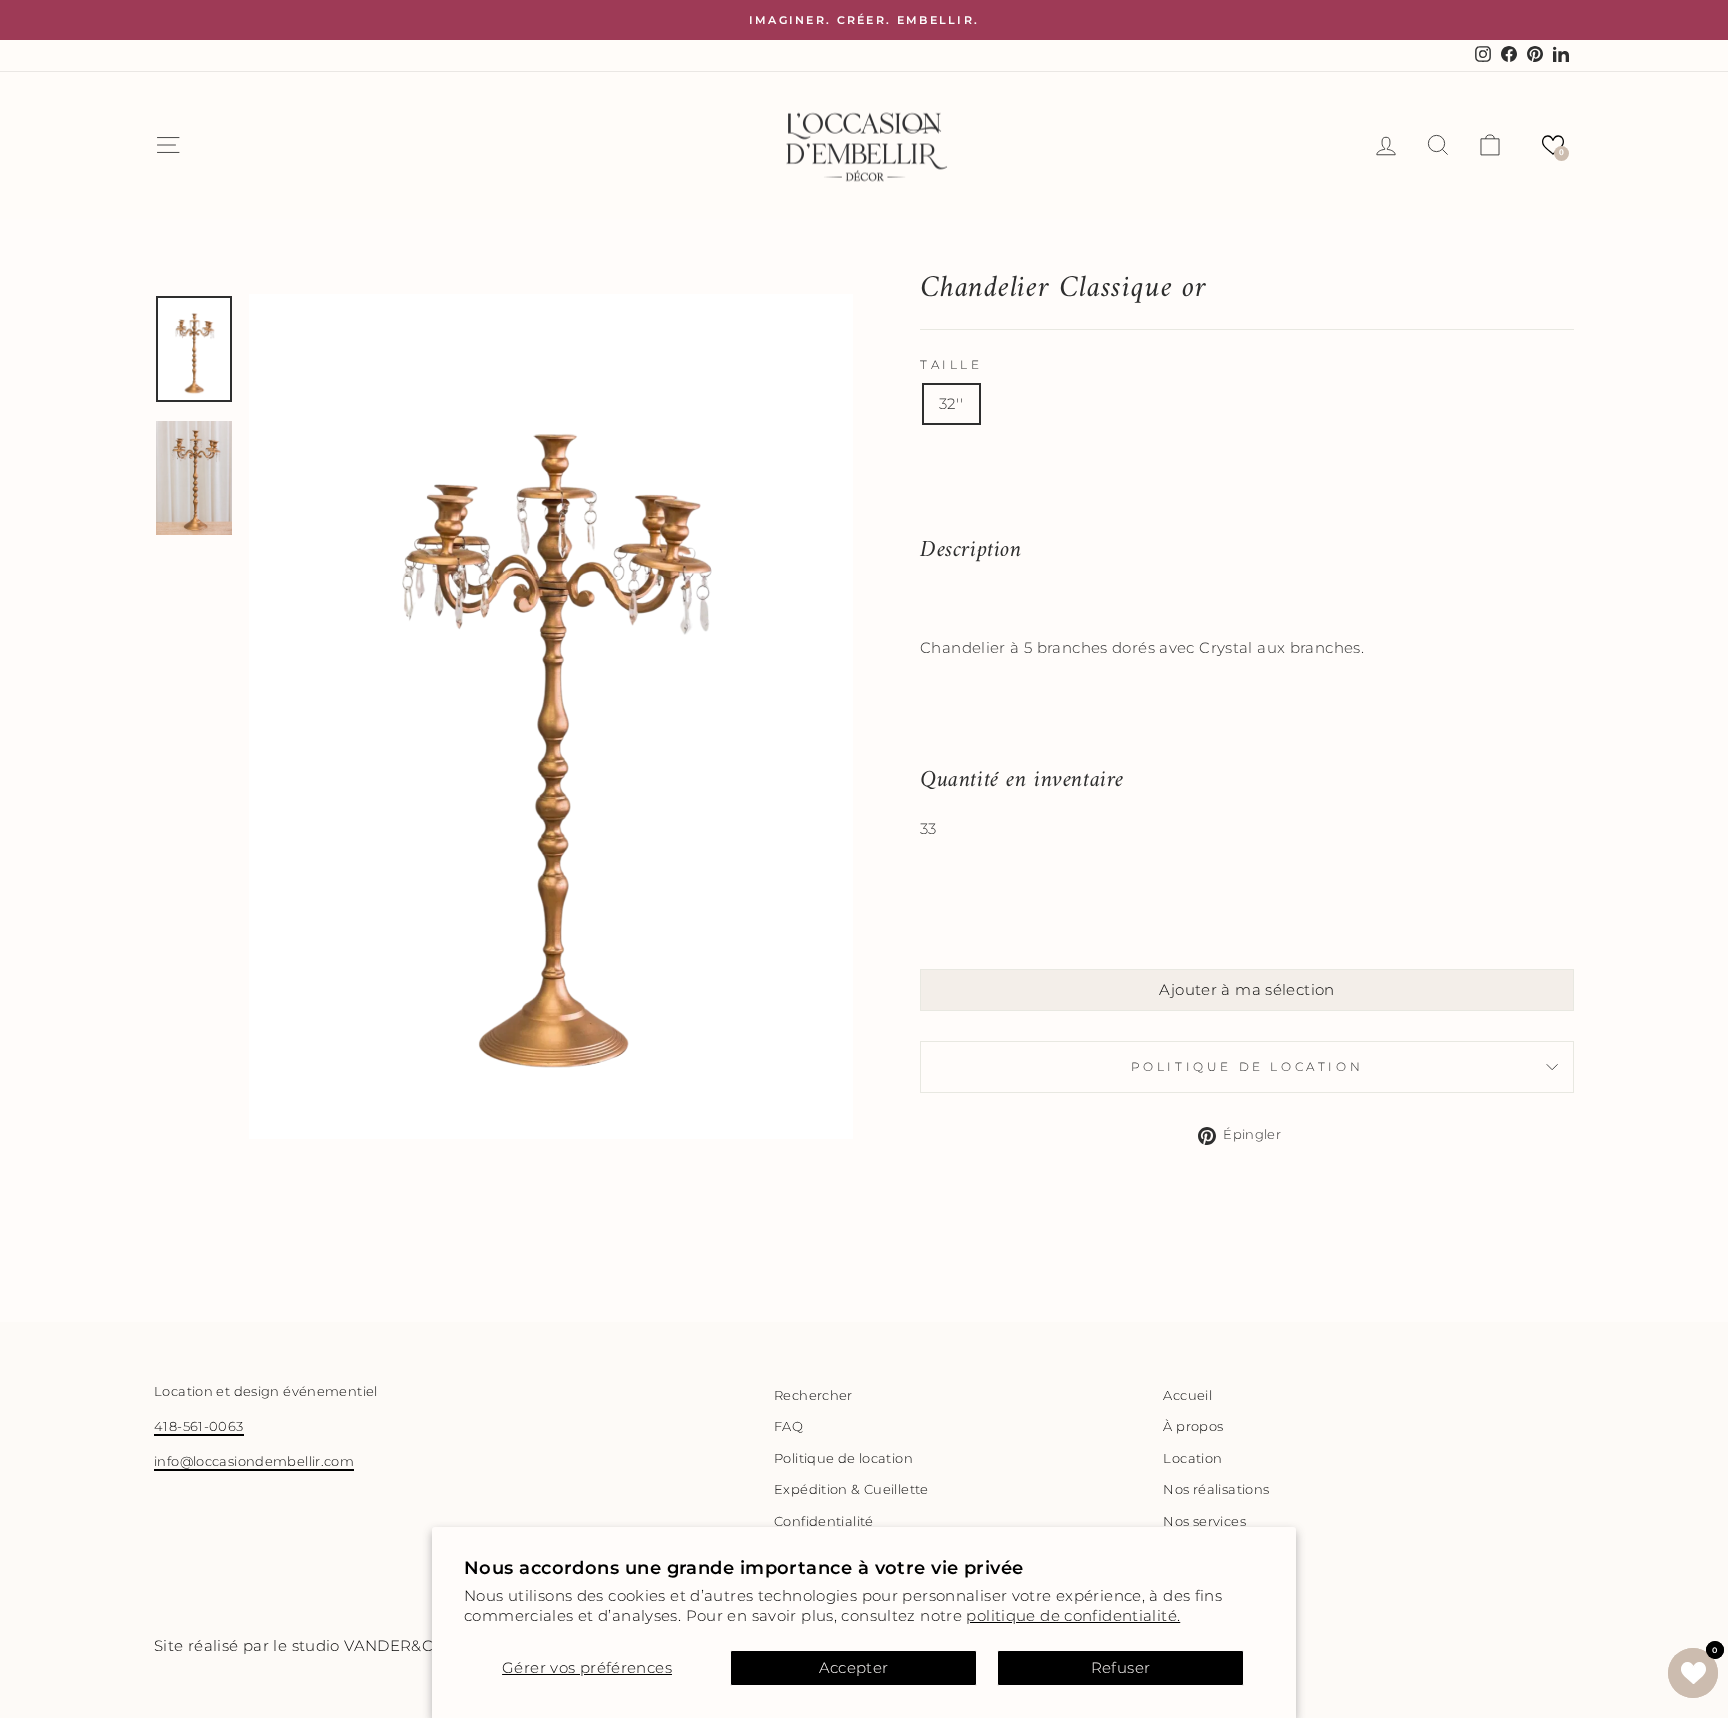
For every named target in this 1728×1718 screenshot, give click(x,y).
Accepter (854, 1667)
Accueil (1187, 1395)
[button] (1553, 145)
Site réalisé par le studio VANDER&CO (300, 1645)
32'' (951, 403)
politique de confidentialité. (1073, 1615)
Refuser (1121, 1667)
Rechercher (813, 1395)
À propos (1193, 1426)
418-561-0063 (199, 1426)
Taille (951, 364)
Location (1192, 1458)
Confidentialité (824, 1521)
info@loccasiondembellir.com (254, 1461)
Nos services (1204, 1521)
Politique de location (1247, 1066)
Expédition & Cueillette (851, 1489)
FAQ (788, 1426)
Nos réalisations (1216, 1489)
